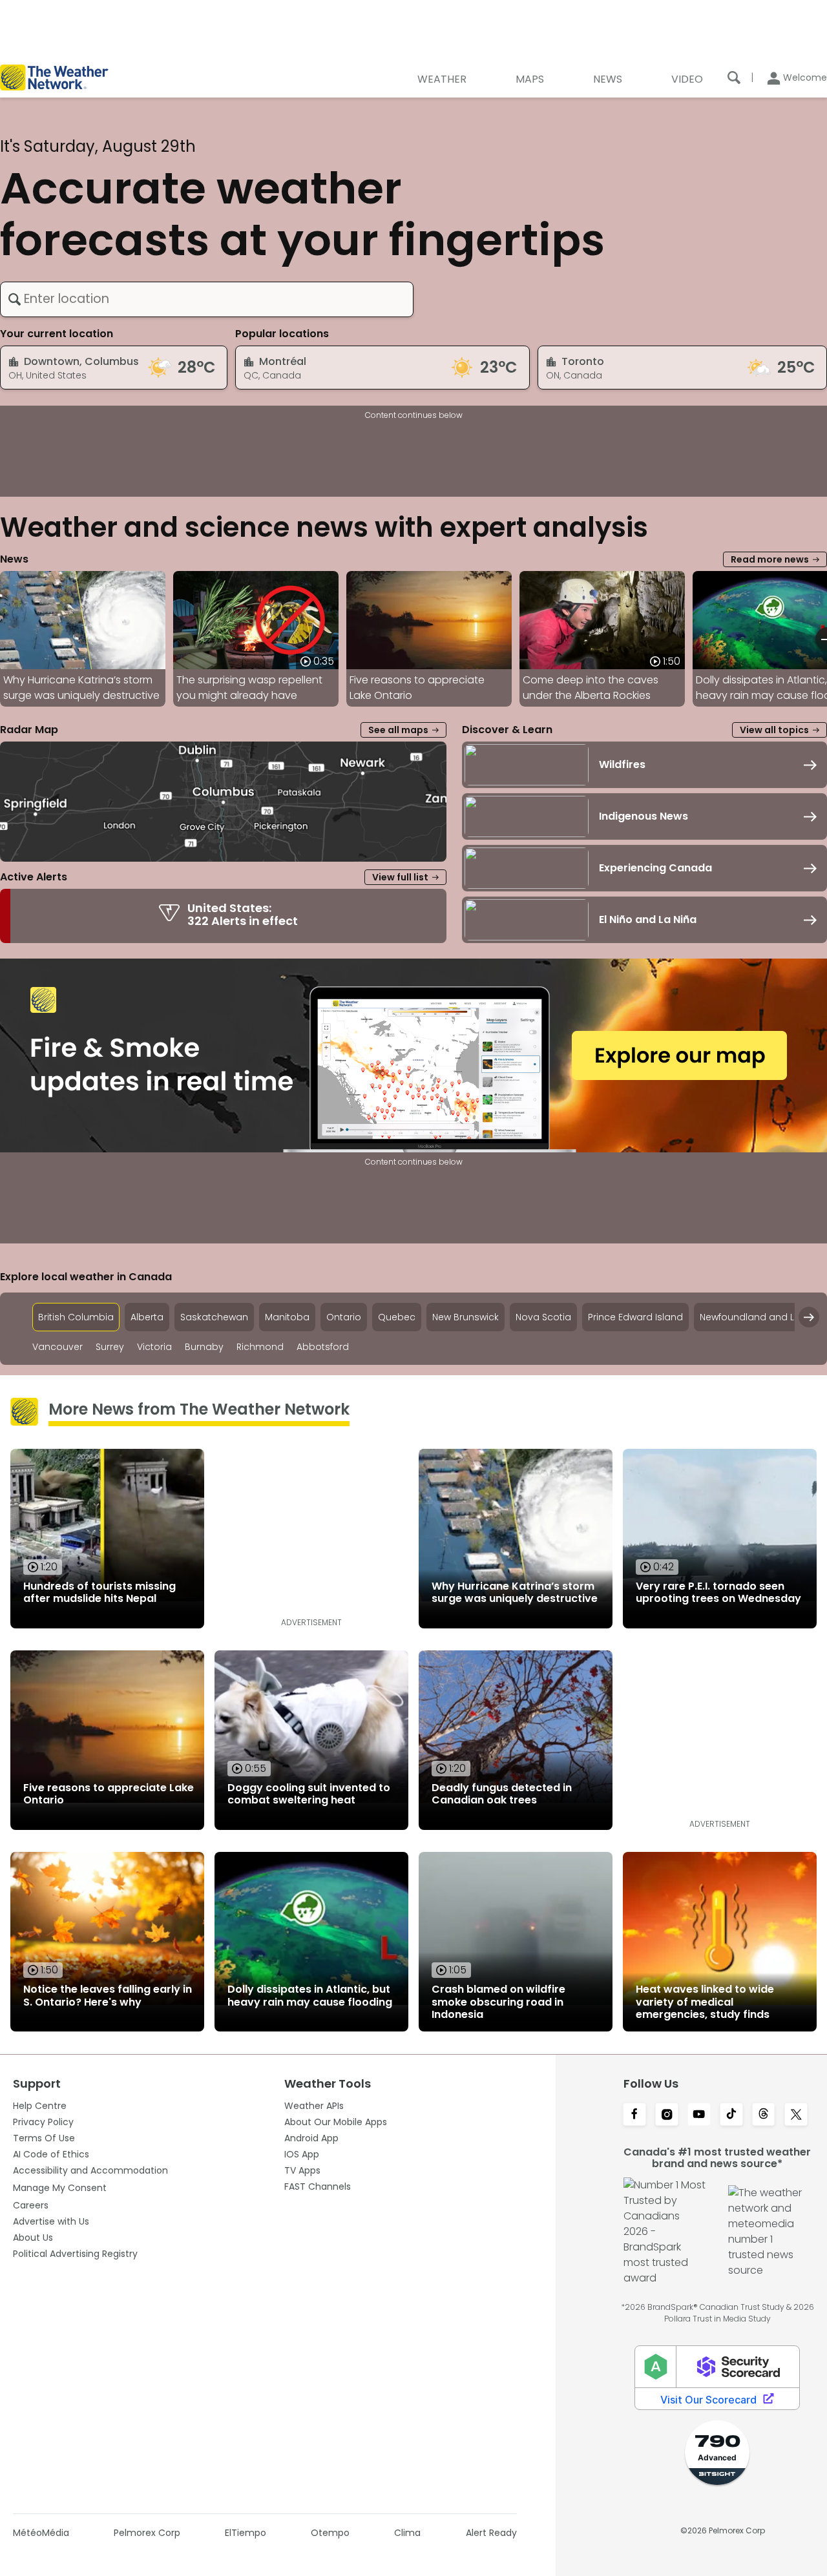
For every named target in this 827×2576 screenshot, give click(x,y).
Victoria (154, 1347)
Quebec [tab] (397, 1317)
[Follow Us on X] (796, 2115)
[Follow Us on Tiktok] (731, 2115)
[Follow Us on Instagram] (667, 2115)
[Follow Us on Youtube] (699, 2115)
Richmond (260, 1347)
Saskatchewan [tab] (214, 1317)
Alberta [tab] (147, 1317)
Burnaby (204, 1347)
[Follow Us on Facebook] (634, 2115)
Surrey (110, 1347)
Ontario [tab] (344, 1317)
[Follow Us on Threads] (764, 2115)
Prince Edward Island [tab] (635, 1317)
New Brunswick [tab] (466, 1317)
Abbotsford (323, 1347)
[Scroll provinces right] (809, 1317)
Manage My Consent (60, 2188)
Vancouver (58, 1347)
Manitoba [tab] (287, 1317)
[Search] (734, 78)
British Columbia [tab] (76, 1317)
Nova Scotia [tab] (543, 1317)
